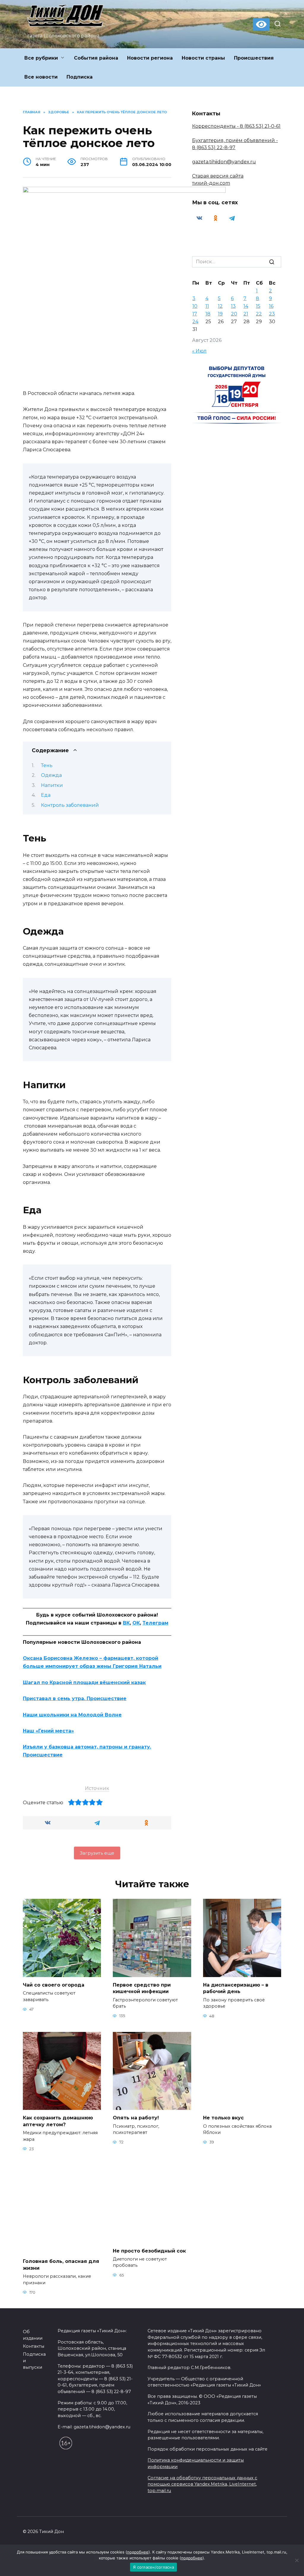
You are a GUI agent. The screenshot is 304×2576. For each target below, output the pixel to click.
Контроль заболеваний (70, 805)
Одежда (51, 775)
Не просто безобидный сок (149, 2251)
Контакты (34, 2346)
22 (259, 314)
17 (195, 314)
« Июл (199, 351)
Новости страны (203, 58)
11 (207, 306)
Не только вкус (223, 2118)
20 (234, 314)
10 (195, 306)
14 (246, 306)
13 (233, 306)
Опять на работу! (136, 2118)
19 (220, 314)
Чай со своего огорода (54, 1985)
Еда (46, 795)
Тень (47, 765)
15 (258, 306)
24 (195, 322)
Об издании (33, 2335)
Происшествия (254, 58)
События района (96, 58)
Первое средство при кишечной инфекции (142, 1988)
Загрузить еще (97, 1853)
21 (246, 314)
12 (220, 306)
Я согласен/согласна (153, 2567)
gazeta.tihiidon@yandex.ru (224, 162)
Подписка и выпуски (34, 2361)
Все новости (41, 77)
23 (272, 314)
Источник (97, 1788)
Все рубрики (41, 58)
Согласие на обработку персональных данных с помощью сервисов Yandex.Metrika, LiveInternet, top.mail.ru (202, 2484)
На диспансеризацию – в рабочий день (236, 1988)
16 (271, 306)
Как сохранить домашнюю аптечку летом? (58, 2121)
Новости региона (150, 58)
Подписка (80, 77)
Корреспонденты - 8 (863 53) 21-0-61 (236, 126)
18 (208, 314)
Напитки (52, 785)
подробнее (138, 2552)
